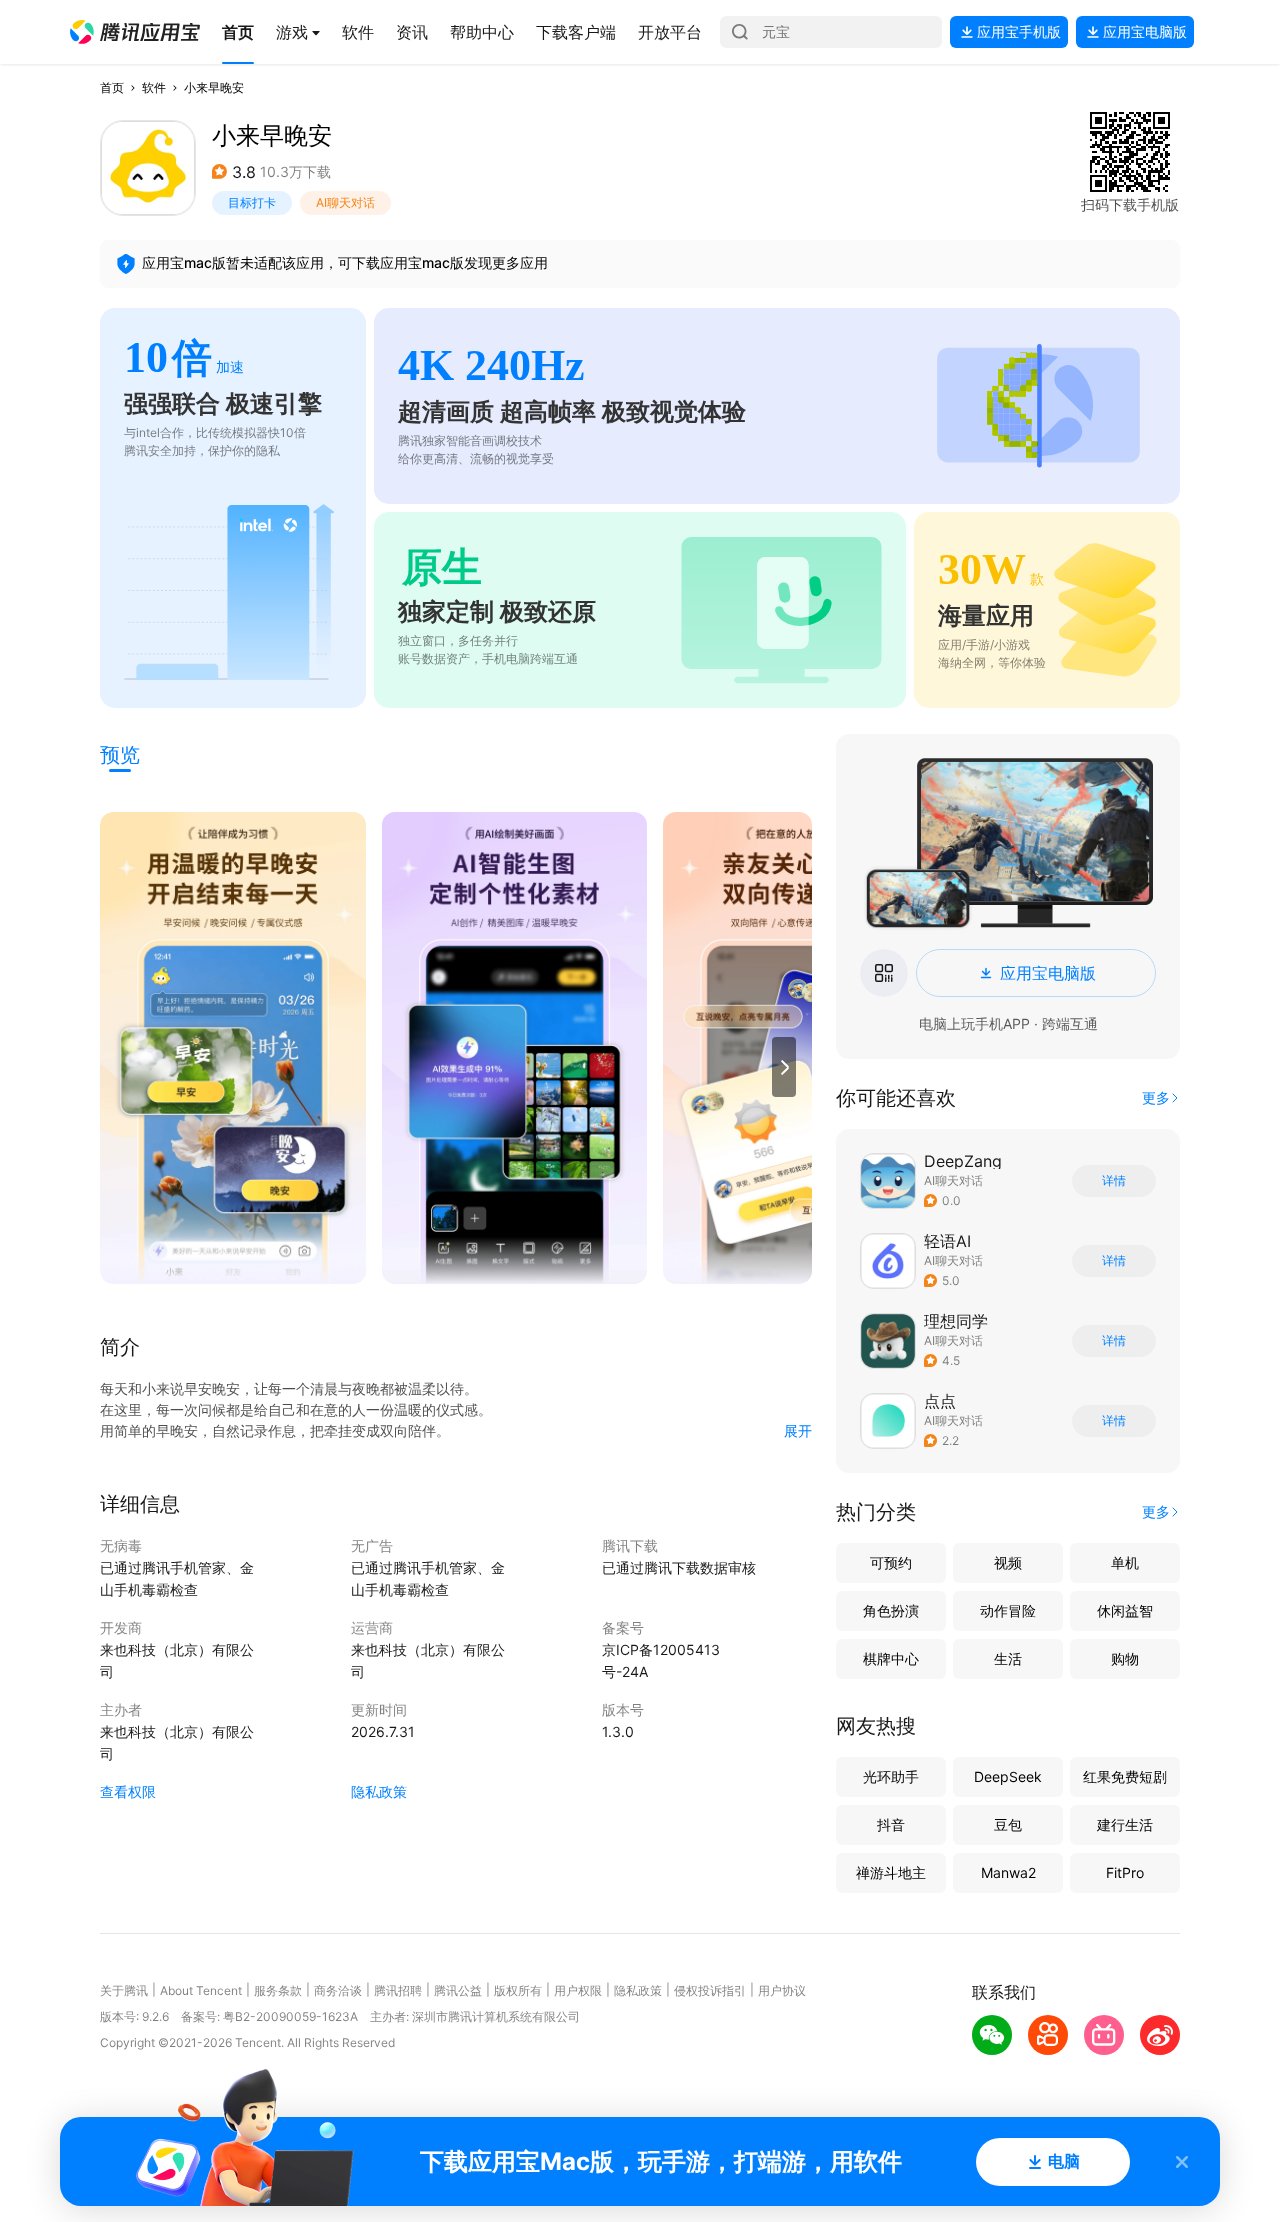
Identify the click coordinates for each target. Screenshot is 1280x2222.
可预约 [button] (891, 1562)
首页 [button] (112, 87)
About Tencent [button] (201, 1990)
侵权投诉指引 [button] (710, 1990)
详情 (1114, 1181)
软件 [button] (154, 87)
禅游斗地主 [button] (891, 1872)
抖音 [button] (891, 1824)
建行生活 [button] (1125, 1824)
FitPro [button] (1125, 1872)
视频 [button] (1008, 1562)
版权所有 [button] (518, 1990)
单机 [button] (1125, 1562)
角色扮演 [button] (891, 1610)
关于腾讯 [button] (124, 1990)
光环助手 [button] (891, 1776)
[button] (135, 32)
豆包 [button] (1008, 1824)
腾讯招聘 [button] (398, 1990)
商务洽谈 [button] (338, 1990)
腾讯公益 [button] (458, 1990)
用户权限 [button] (578, 1990)
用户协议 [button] (782, 1990)
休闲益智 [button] (1125, 1610)
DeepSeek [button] (1008, 1776)
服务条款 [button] (278, 1990)
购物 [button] (1125, 1658)
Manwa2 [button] (1008, 1872)
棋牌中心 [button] (891, 1658)
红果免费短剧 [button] (1125, 1776)
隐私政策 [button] (379, 1791)
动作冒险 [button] (1008, 1610)
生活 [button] (1008, 1658)
